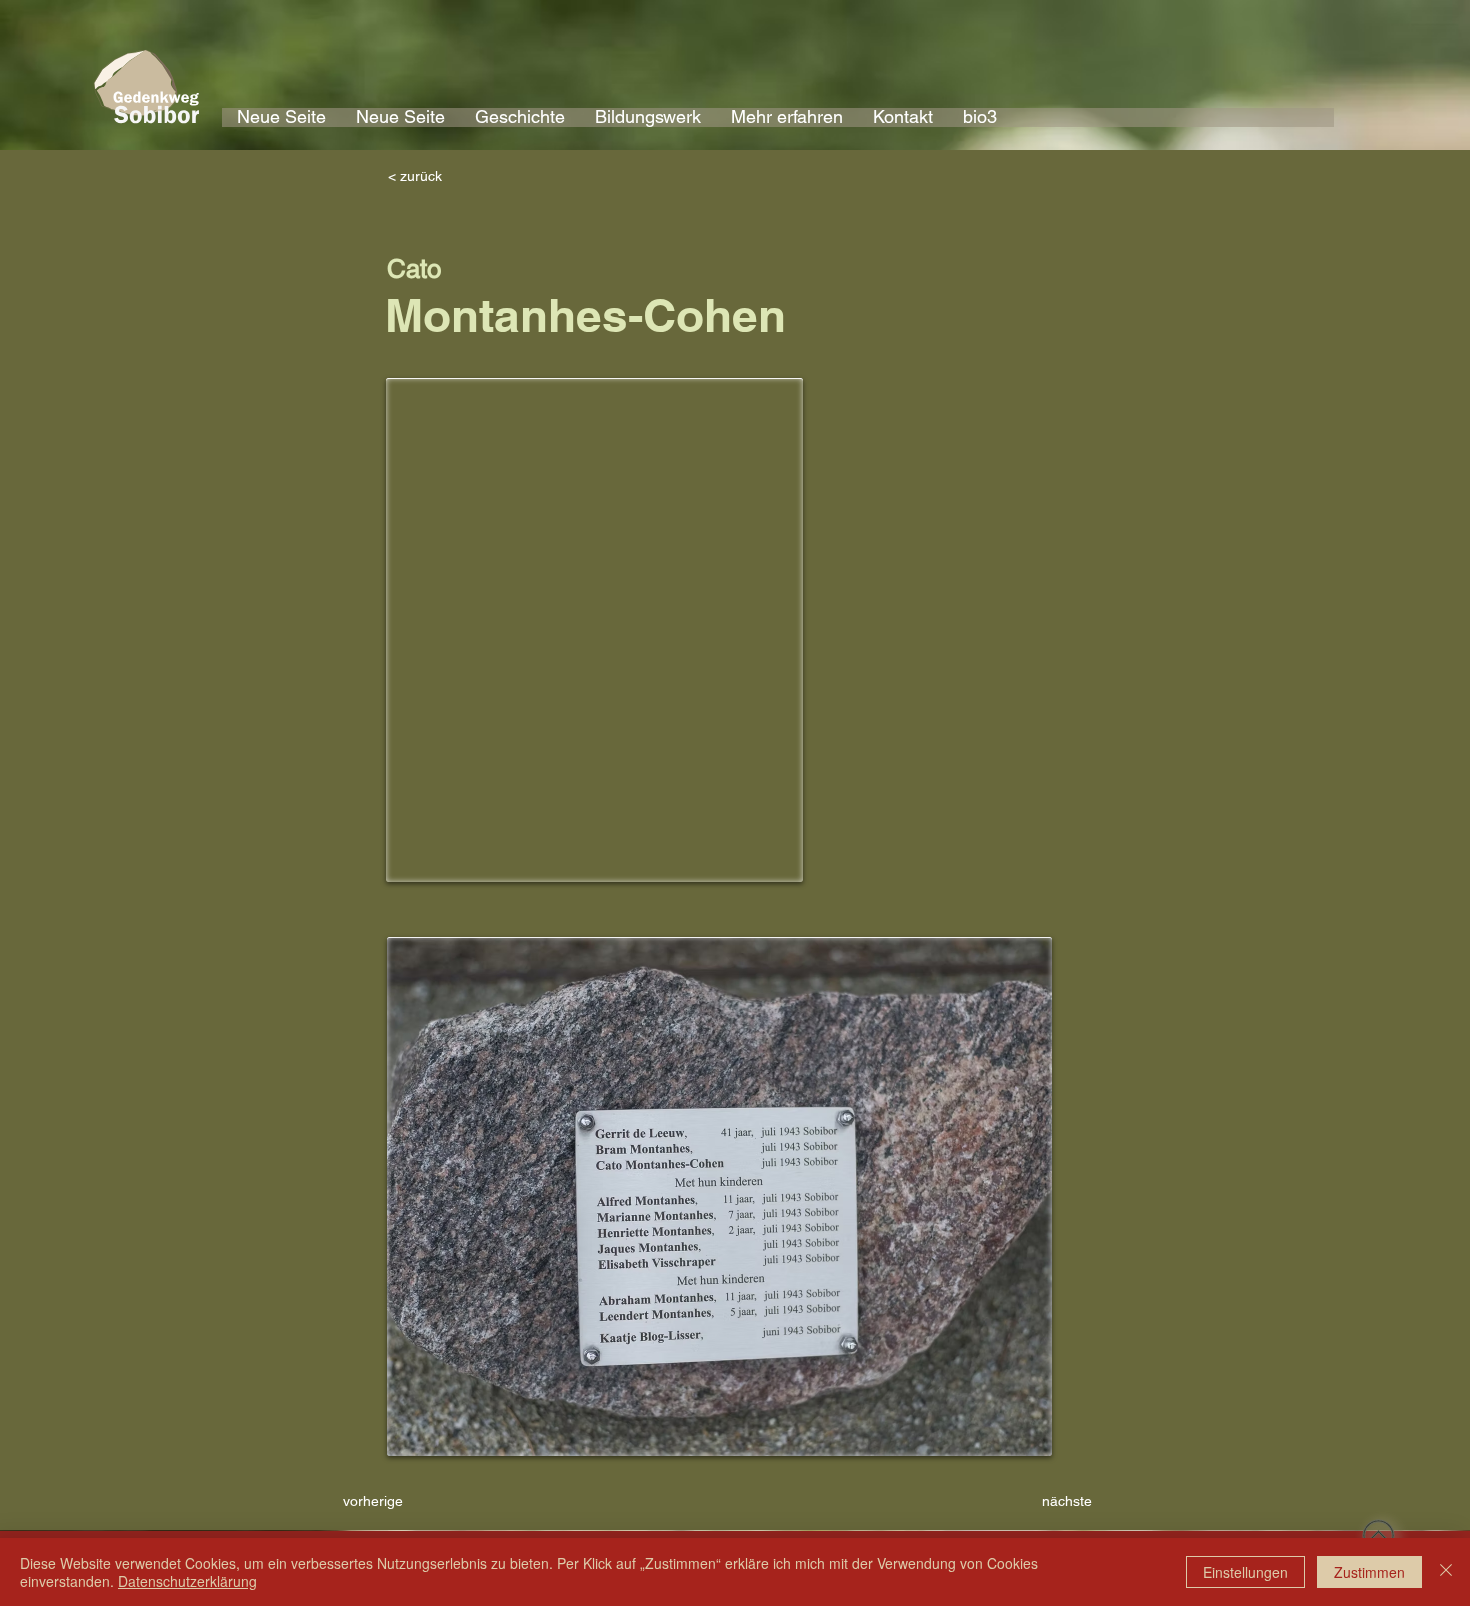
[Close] (1446, 1572)
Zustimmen (1369, 1572)
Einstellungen (1245, 1572)
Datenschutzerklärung (187, 1581)
